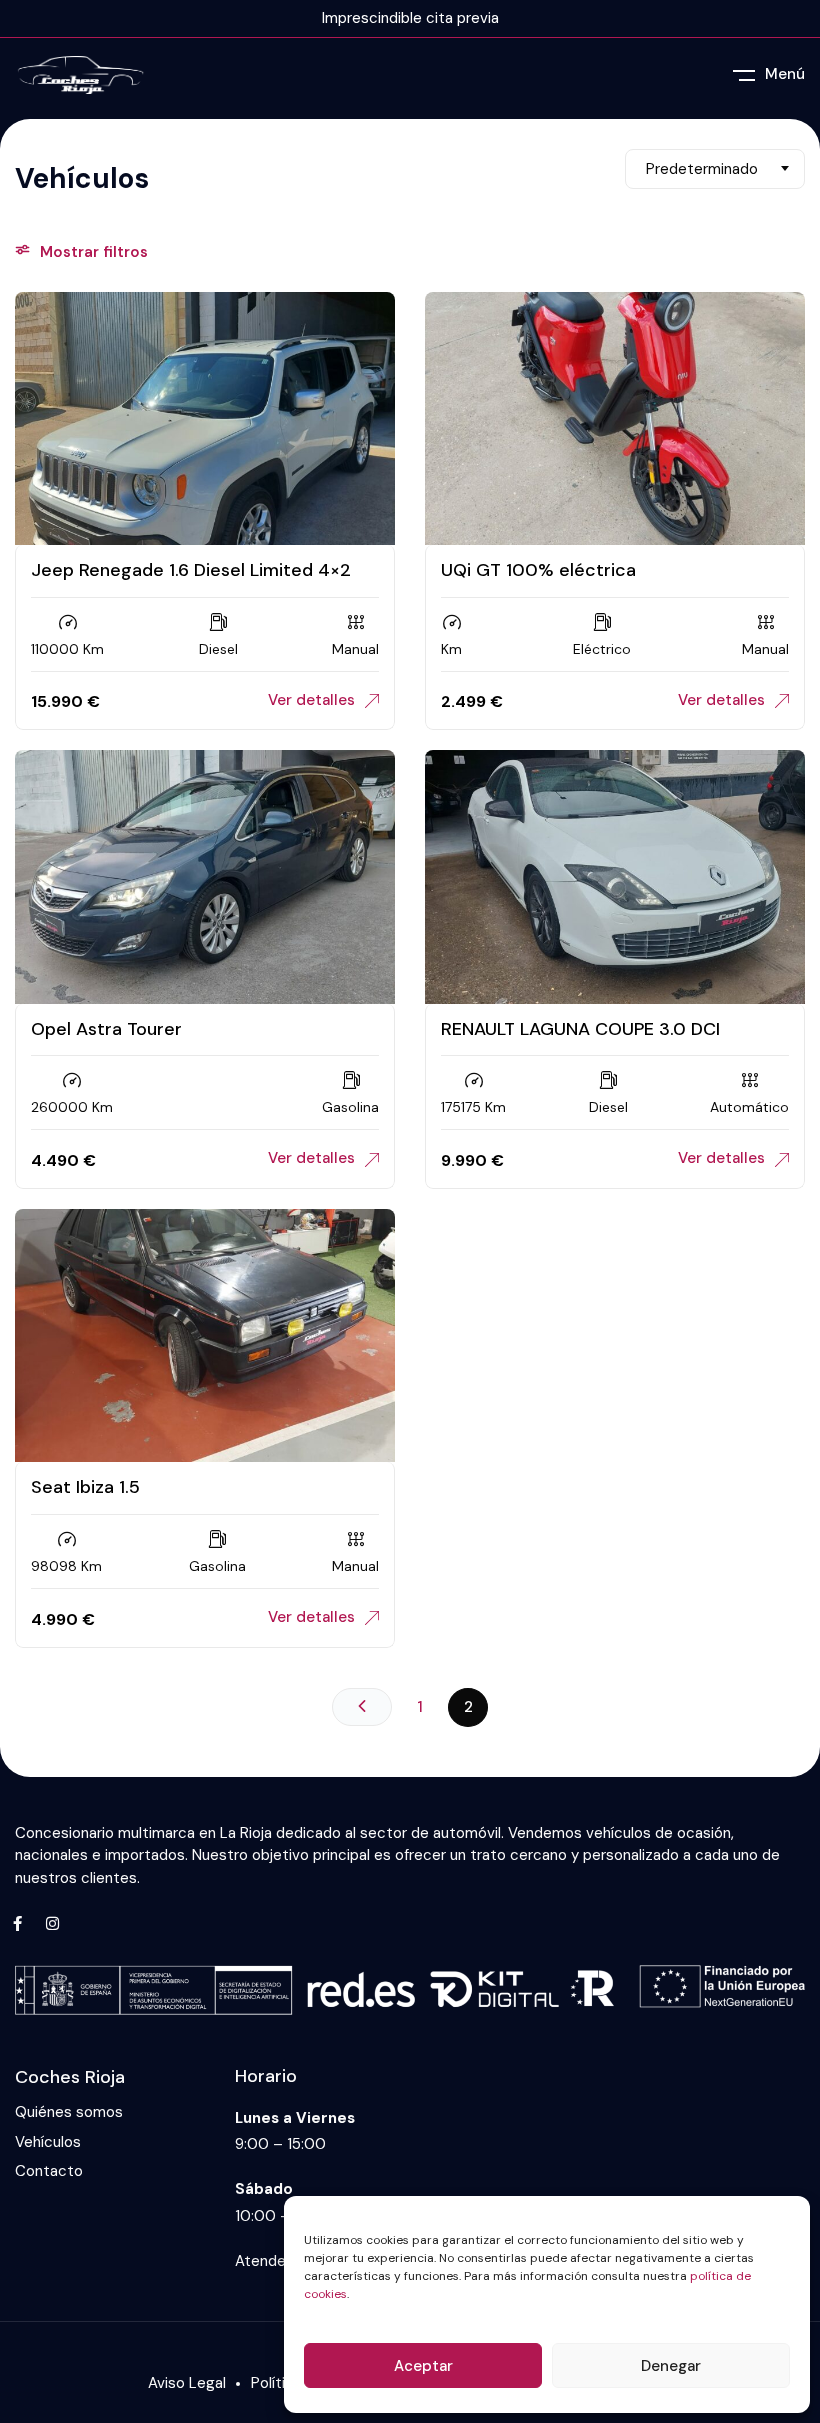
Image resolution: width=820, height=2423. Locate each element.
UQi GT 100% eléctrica (538, 570)
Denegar (671, 2366)
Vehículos (48, 2142)
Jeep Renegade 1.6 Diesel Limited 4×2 (191, 570)
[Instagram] (52, 1924)
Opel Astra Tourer (106, 1029)
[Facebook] (17, 1924)
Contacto (49, 2171)
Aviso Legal (187, 2383)
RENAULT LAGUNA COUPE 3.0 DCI (580, 1029)
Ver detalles (311, 700)
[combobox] (715, 169)
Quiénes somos (69, 2112)
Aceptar (423, 2366)
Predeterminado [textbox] (702, 169)
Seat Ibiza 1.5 (85, 1487)
